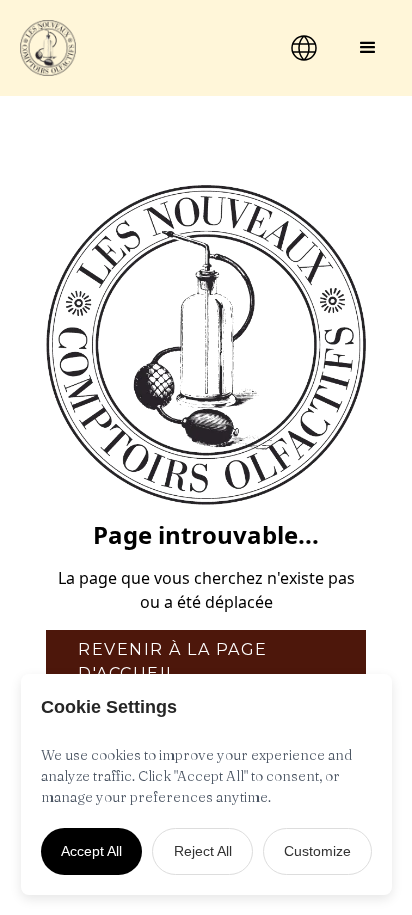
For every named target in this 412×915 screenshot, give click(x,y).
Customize (317, 851)
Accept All (91, 851)
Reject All (203, 851)
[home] (132, 48)
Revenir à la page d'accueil (173, 661)
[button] (368, 48)
